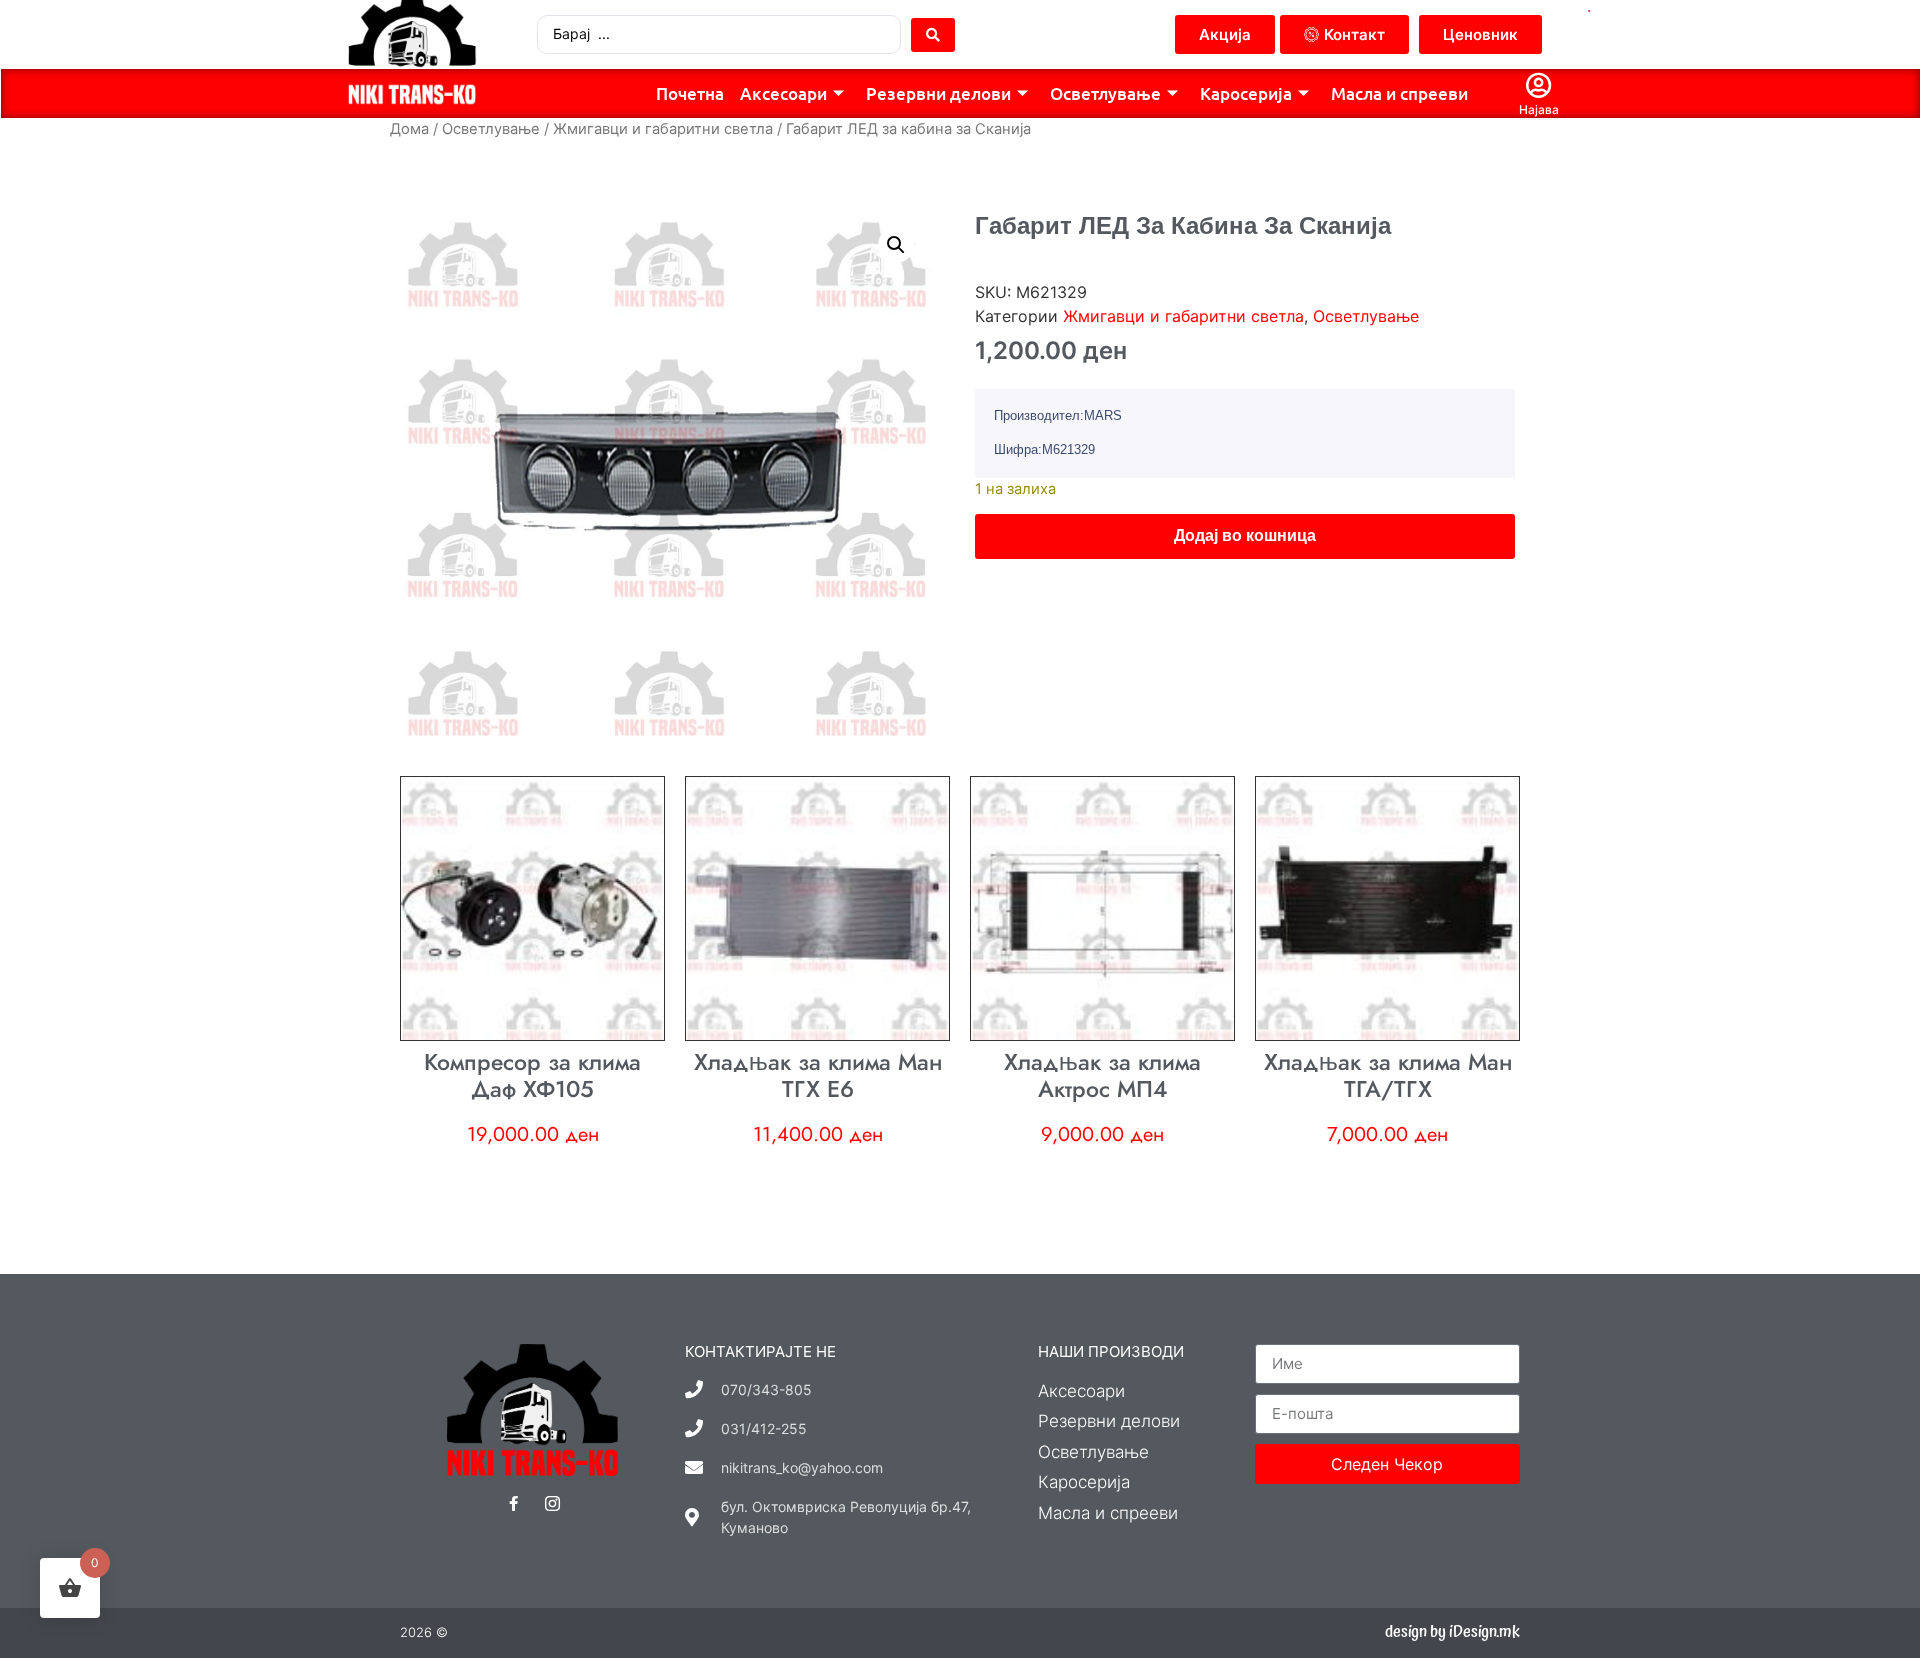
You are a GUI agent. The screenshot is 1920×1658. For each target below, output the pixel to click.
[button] (896, 245)
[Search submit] (933, 35)
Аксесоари (783, 93)
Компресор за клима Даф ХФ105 (532, 1076)
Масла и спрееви (1399, 93)
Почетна (690, 93)
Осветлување (1105, 93)
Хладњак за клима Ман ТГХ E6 (818, 1076)
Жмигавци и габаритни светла (663, 129)
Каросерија (1246, 93)
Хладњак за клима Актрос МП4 (1102, 1076)
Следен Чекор (1387, 1464)
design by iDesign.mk (1452, 1632)
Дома (409, 129)
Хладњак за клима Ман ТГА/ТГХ (1388, 1076)
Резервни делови (938, 93)
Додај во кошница (1245, 535)
